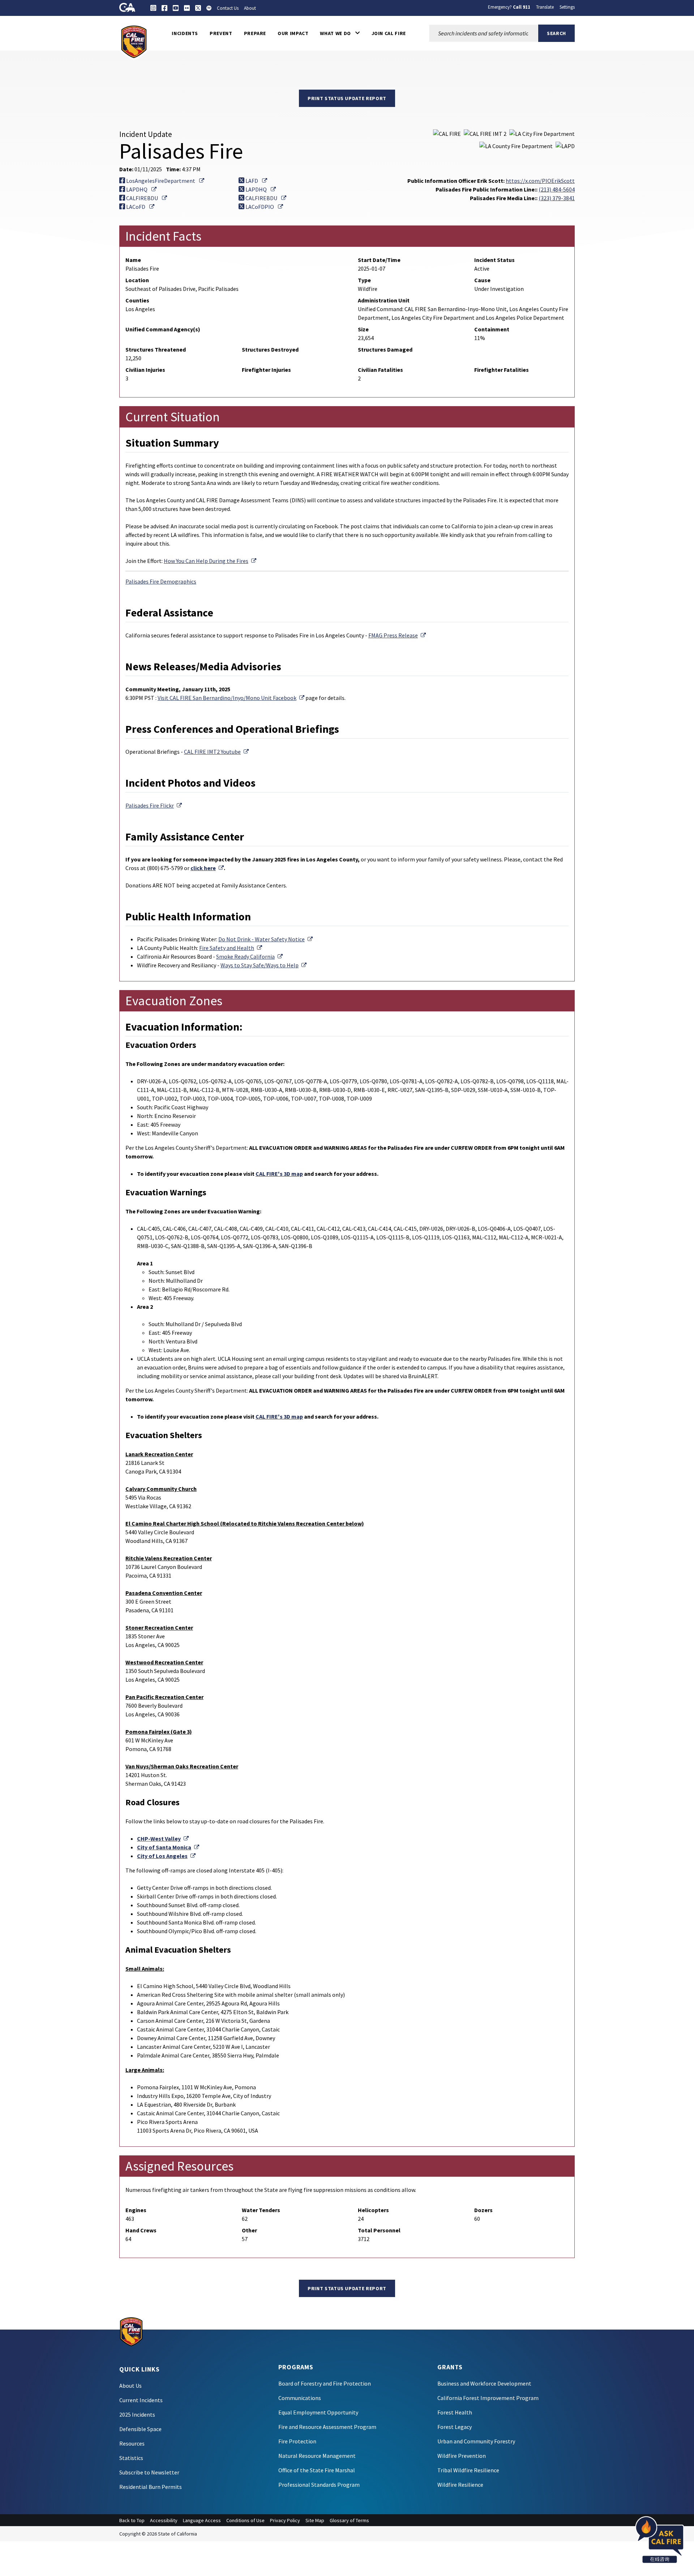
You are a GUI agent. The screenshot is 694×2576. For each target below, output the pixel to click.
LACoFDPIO (264, 207)
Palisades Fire (154, 805)
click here (207, 868)
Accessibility (164, 2520)
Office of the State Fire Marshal (317, 2470)
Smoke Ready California (249, 956)
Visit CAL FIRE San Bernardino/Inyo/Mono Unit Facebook (231, 698)
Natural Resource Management (317, 2456)
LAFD (256, 181)
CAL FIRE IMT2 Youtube (216, 752)
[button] (340, 33)
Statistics (131, 2458)
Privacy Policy (285, 2520)
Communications (300, 2398)
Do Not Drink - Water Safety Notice (265, 939)
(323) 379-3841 (557, 198)
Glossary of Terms (349, 2520)
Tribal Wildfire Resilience (468, 2470)
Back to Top (132, 2520)
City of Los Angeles (166, 1856)
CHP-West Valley (163, 1839)
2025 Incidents (137, 2414)
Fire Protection (297, 2441)
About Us (130, 2386)
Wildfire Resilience (460, 2485)
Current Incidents (141, 2400)
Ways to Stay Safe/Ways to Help (264, 965)
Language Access (202, 2520)
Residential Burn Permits (151, 2487)
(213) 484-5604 (557, 189)
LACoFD (140, 207)
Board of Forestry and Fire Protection (325, 2383)
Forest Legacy (455, 2427)
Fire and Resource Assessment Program (327, 2427)
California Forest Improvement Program (488, 2398)
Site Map (315, 2520)
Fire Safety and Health (231, 948)
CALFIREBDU (146, 198)
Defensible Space (140, 2429)
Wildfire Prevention (462, 2456)
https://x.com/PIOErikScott (540, 181)
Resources (132, 2443)
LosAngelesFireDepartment (165, 181)
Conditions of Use (245, 2520)
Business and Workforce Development (484, 2383)
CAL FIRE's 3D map (279, 1174)
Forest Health (455, 2412)
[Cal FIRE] (134, 41)
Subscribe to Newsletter (149, 2472)
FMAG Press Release (397, 635)
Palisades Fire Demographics (161, 581)
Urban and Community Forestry (476, 2441)
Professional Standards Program (319, 2485)
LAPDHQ (141, 189)
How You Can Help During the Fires (210, 561)
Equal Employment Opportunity (318, 2412)
